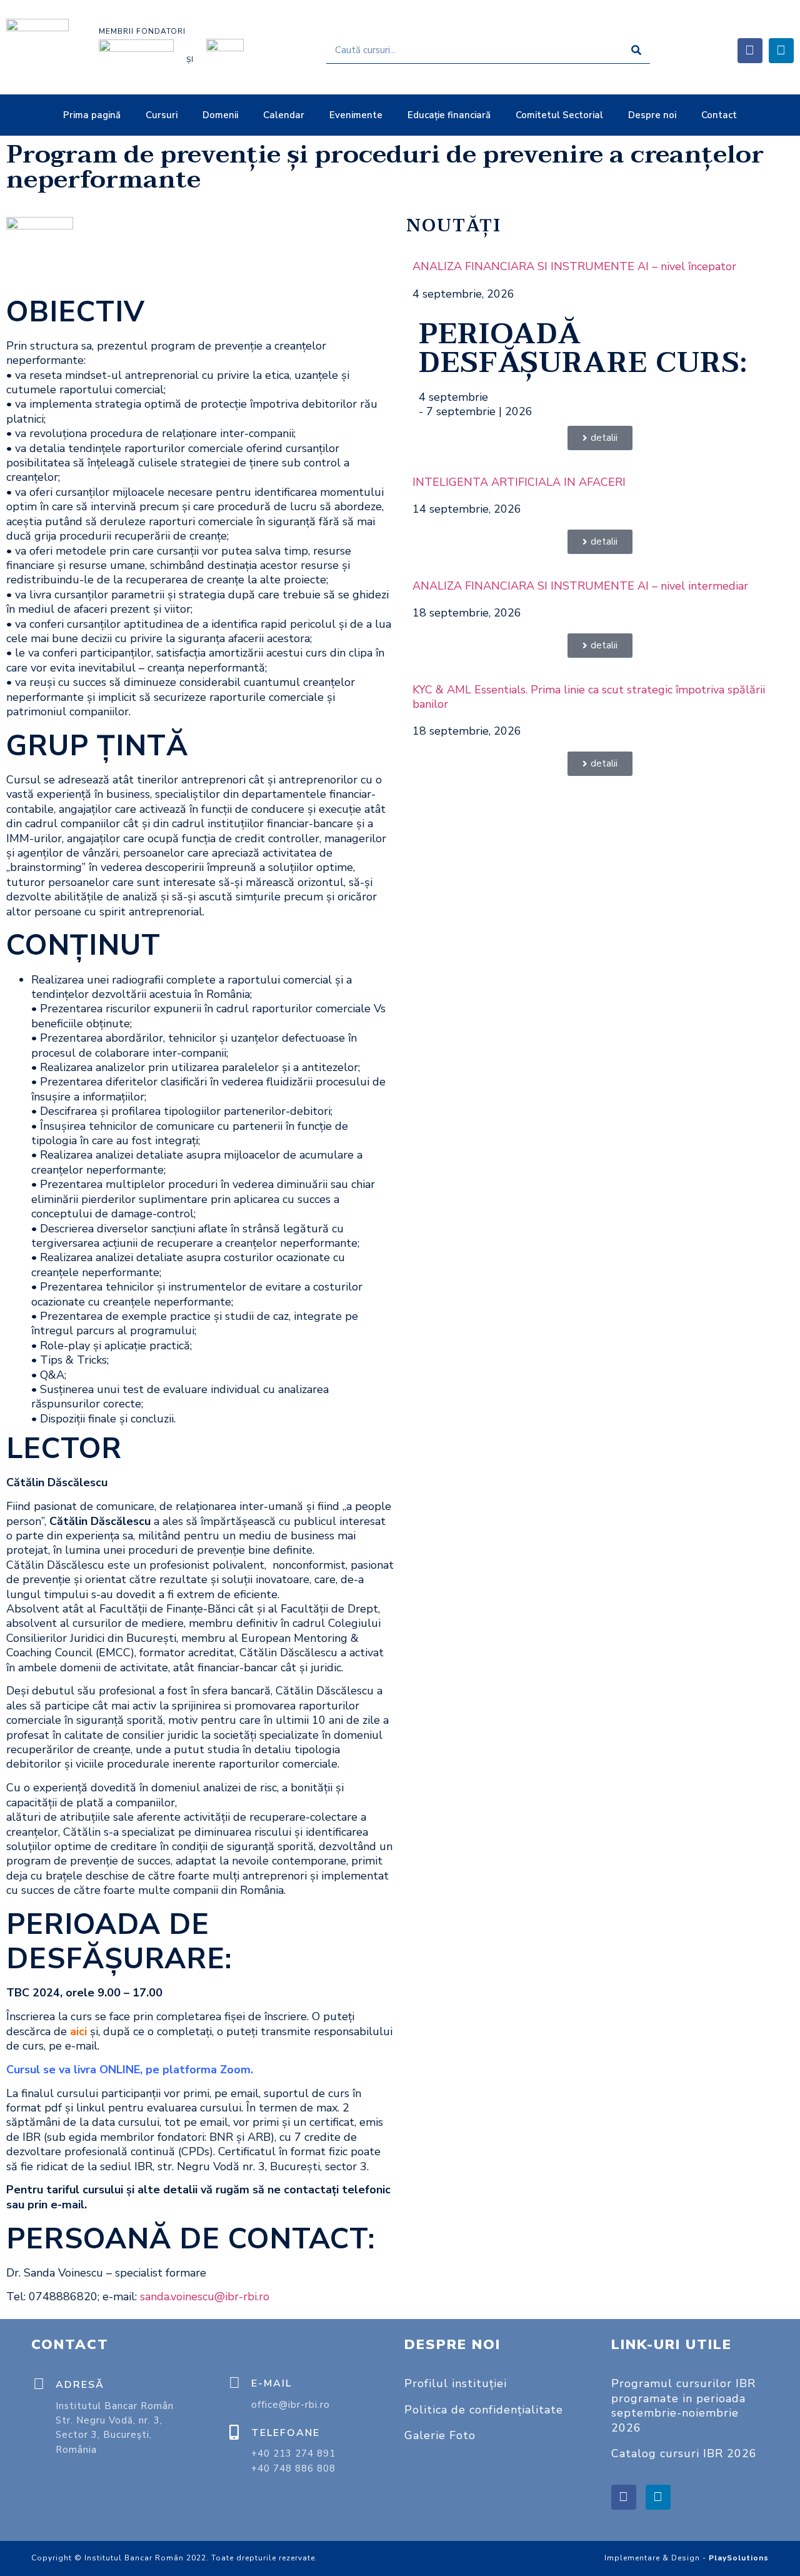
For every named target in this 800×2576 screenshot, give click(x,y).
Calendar (284, 115)
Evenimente (356, 115)
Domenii (220, 115)
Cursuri (162, 115)
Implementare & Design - (687, 2558)
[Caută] (637, 50)
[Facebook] (750, 51)
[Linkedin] (781, 51)
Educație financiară (449, 115)
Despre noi (652, 115)
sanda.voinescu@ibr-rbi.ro (205, 2297)
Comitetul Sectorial (559, 115)
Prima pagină (92, 115)
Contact (719, 115)
